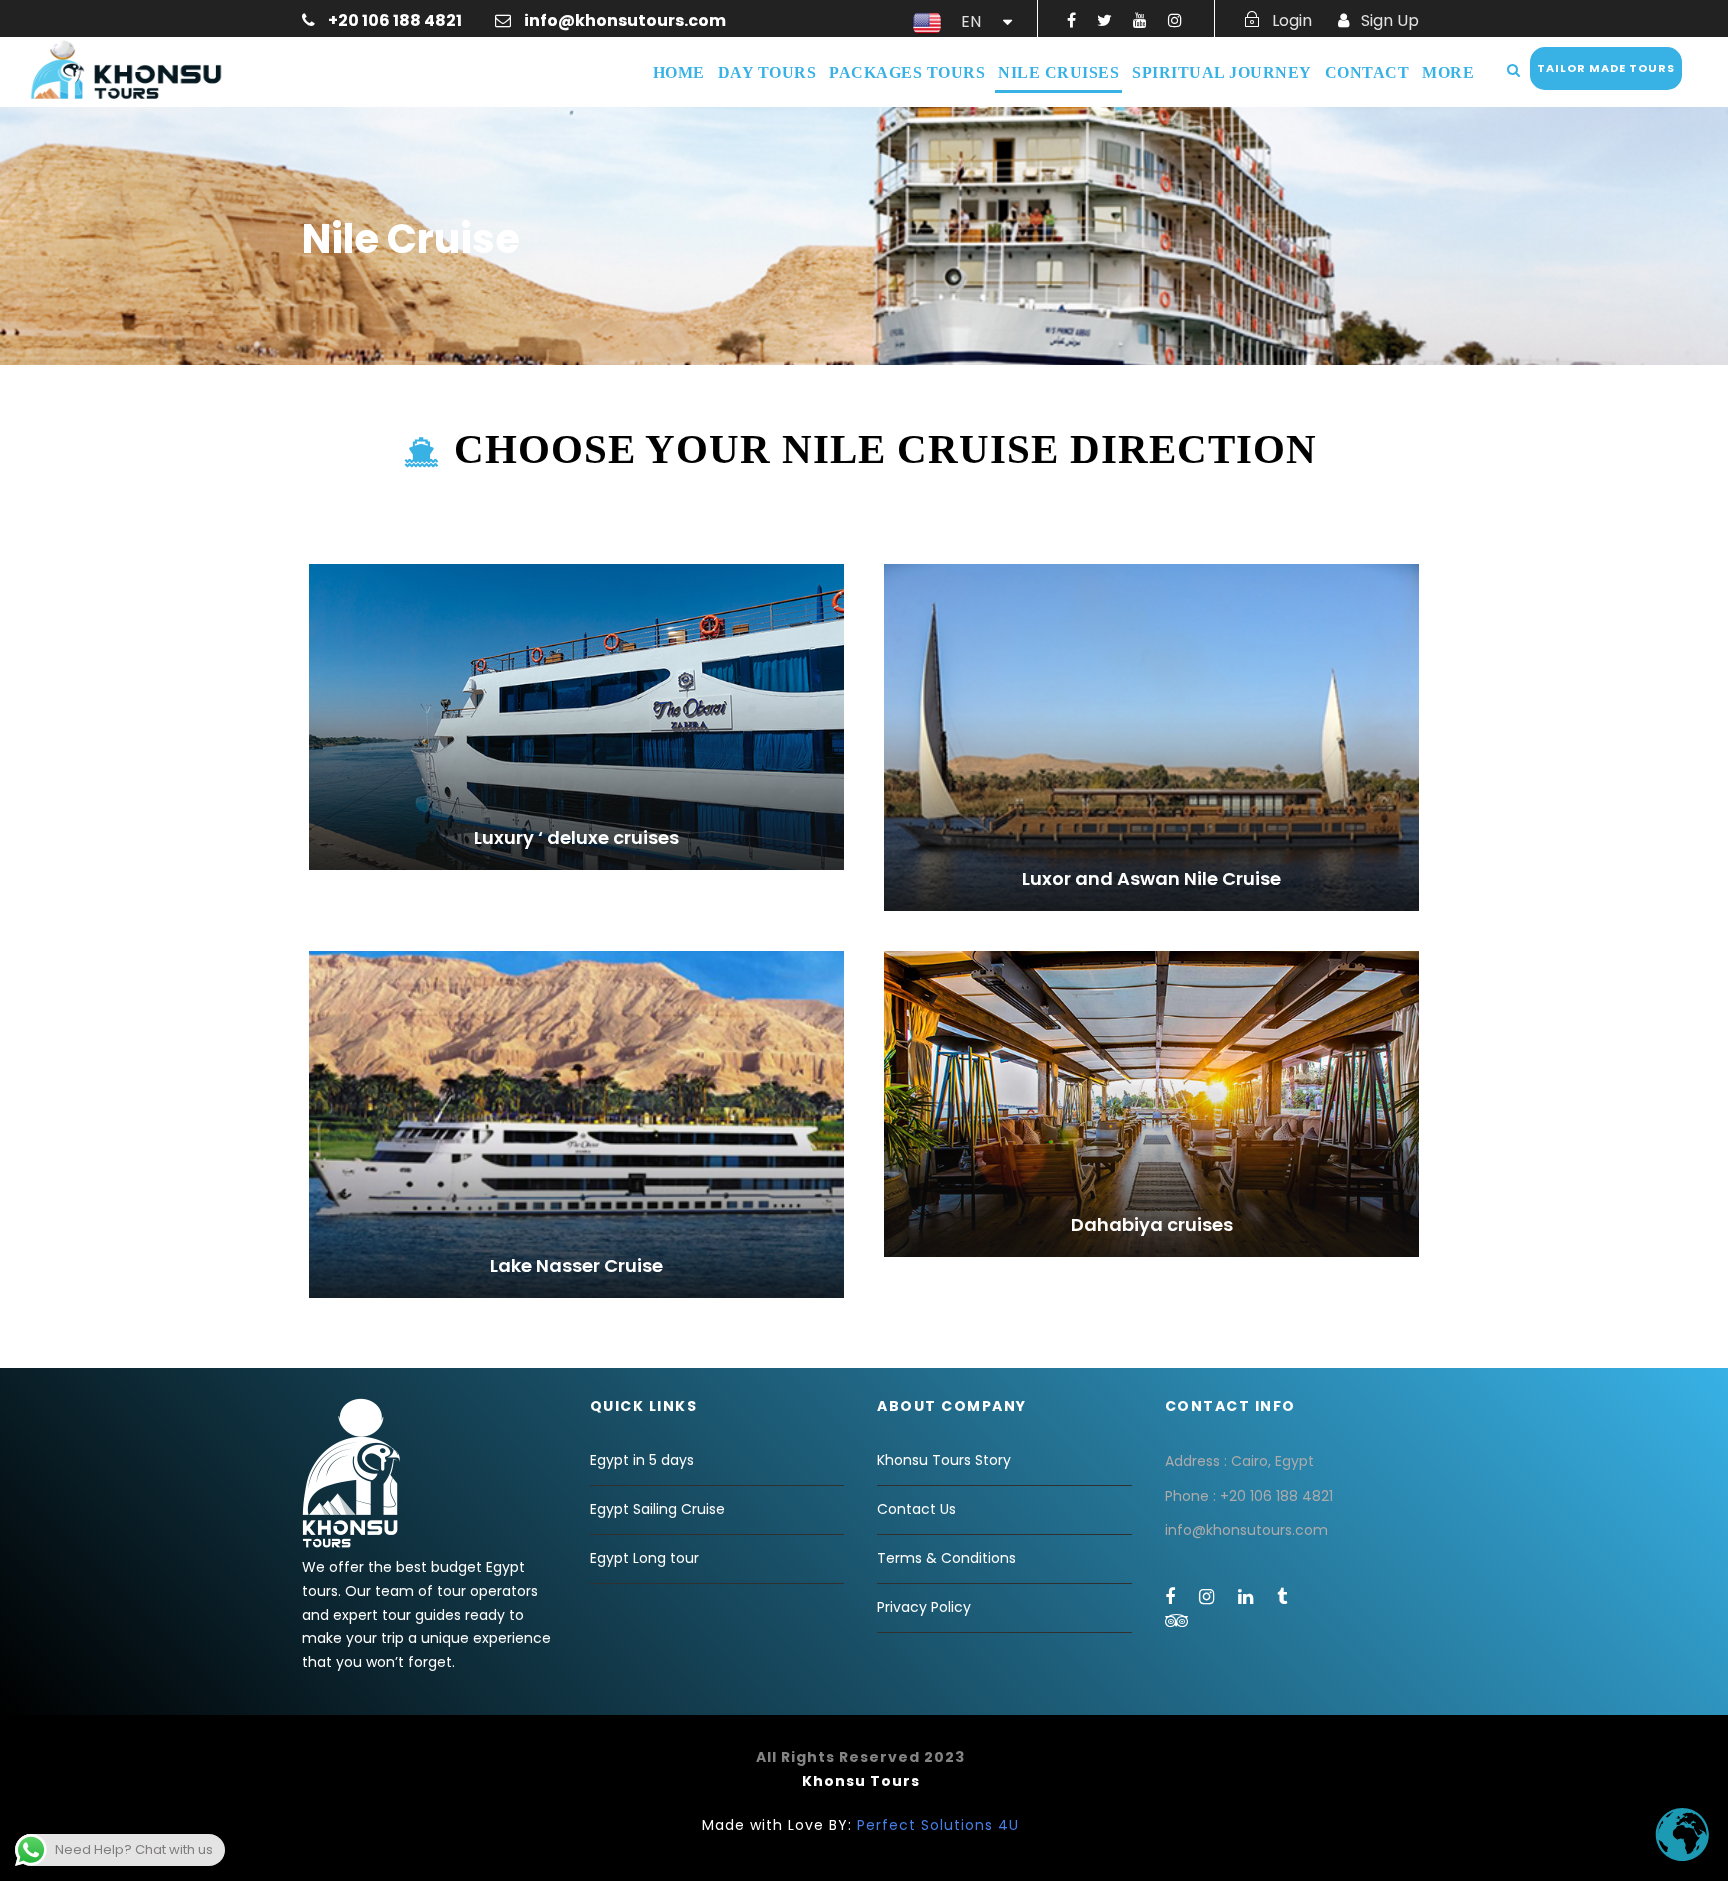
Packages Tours (907, 72)
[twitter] (1104, 20)
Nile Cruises (1058, 72)
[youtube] (1140, 20)
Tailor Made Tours (1606, 68)
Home (679, 72)
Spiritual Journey (1222, 72)
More (1448, 72)
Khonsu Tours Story (944, 1460)
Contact (1367, 72)
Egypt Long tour (644, 1558)
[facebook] (1071, 20)
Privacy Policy (924, 1607)
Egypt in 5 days (642, 1460)
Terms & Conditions (946, 1558)
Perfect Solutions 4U (938, 1825)
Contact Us (916, 1509)
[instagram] (1175, 20)
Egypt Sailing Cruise (657, 1509)
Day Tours (767, 72)
